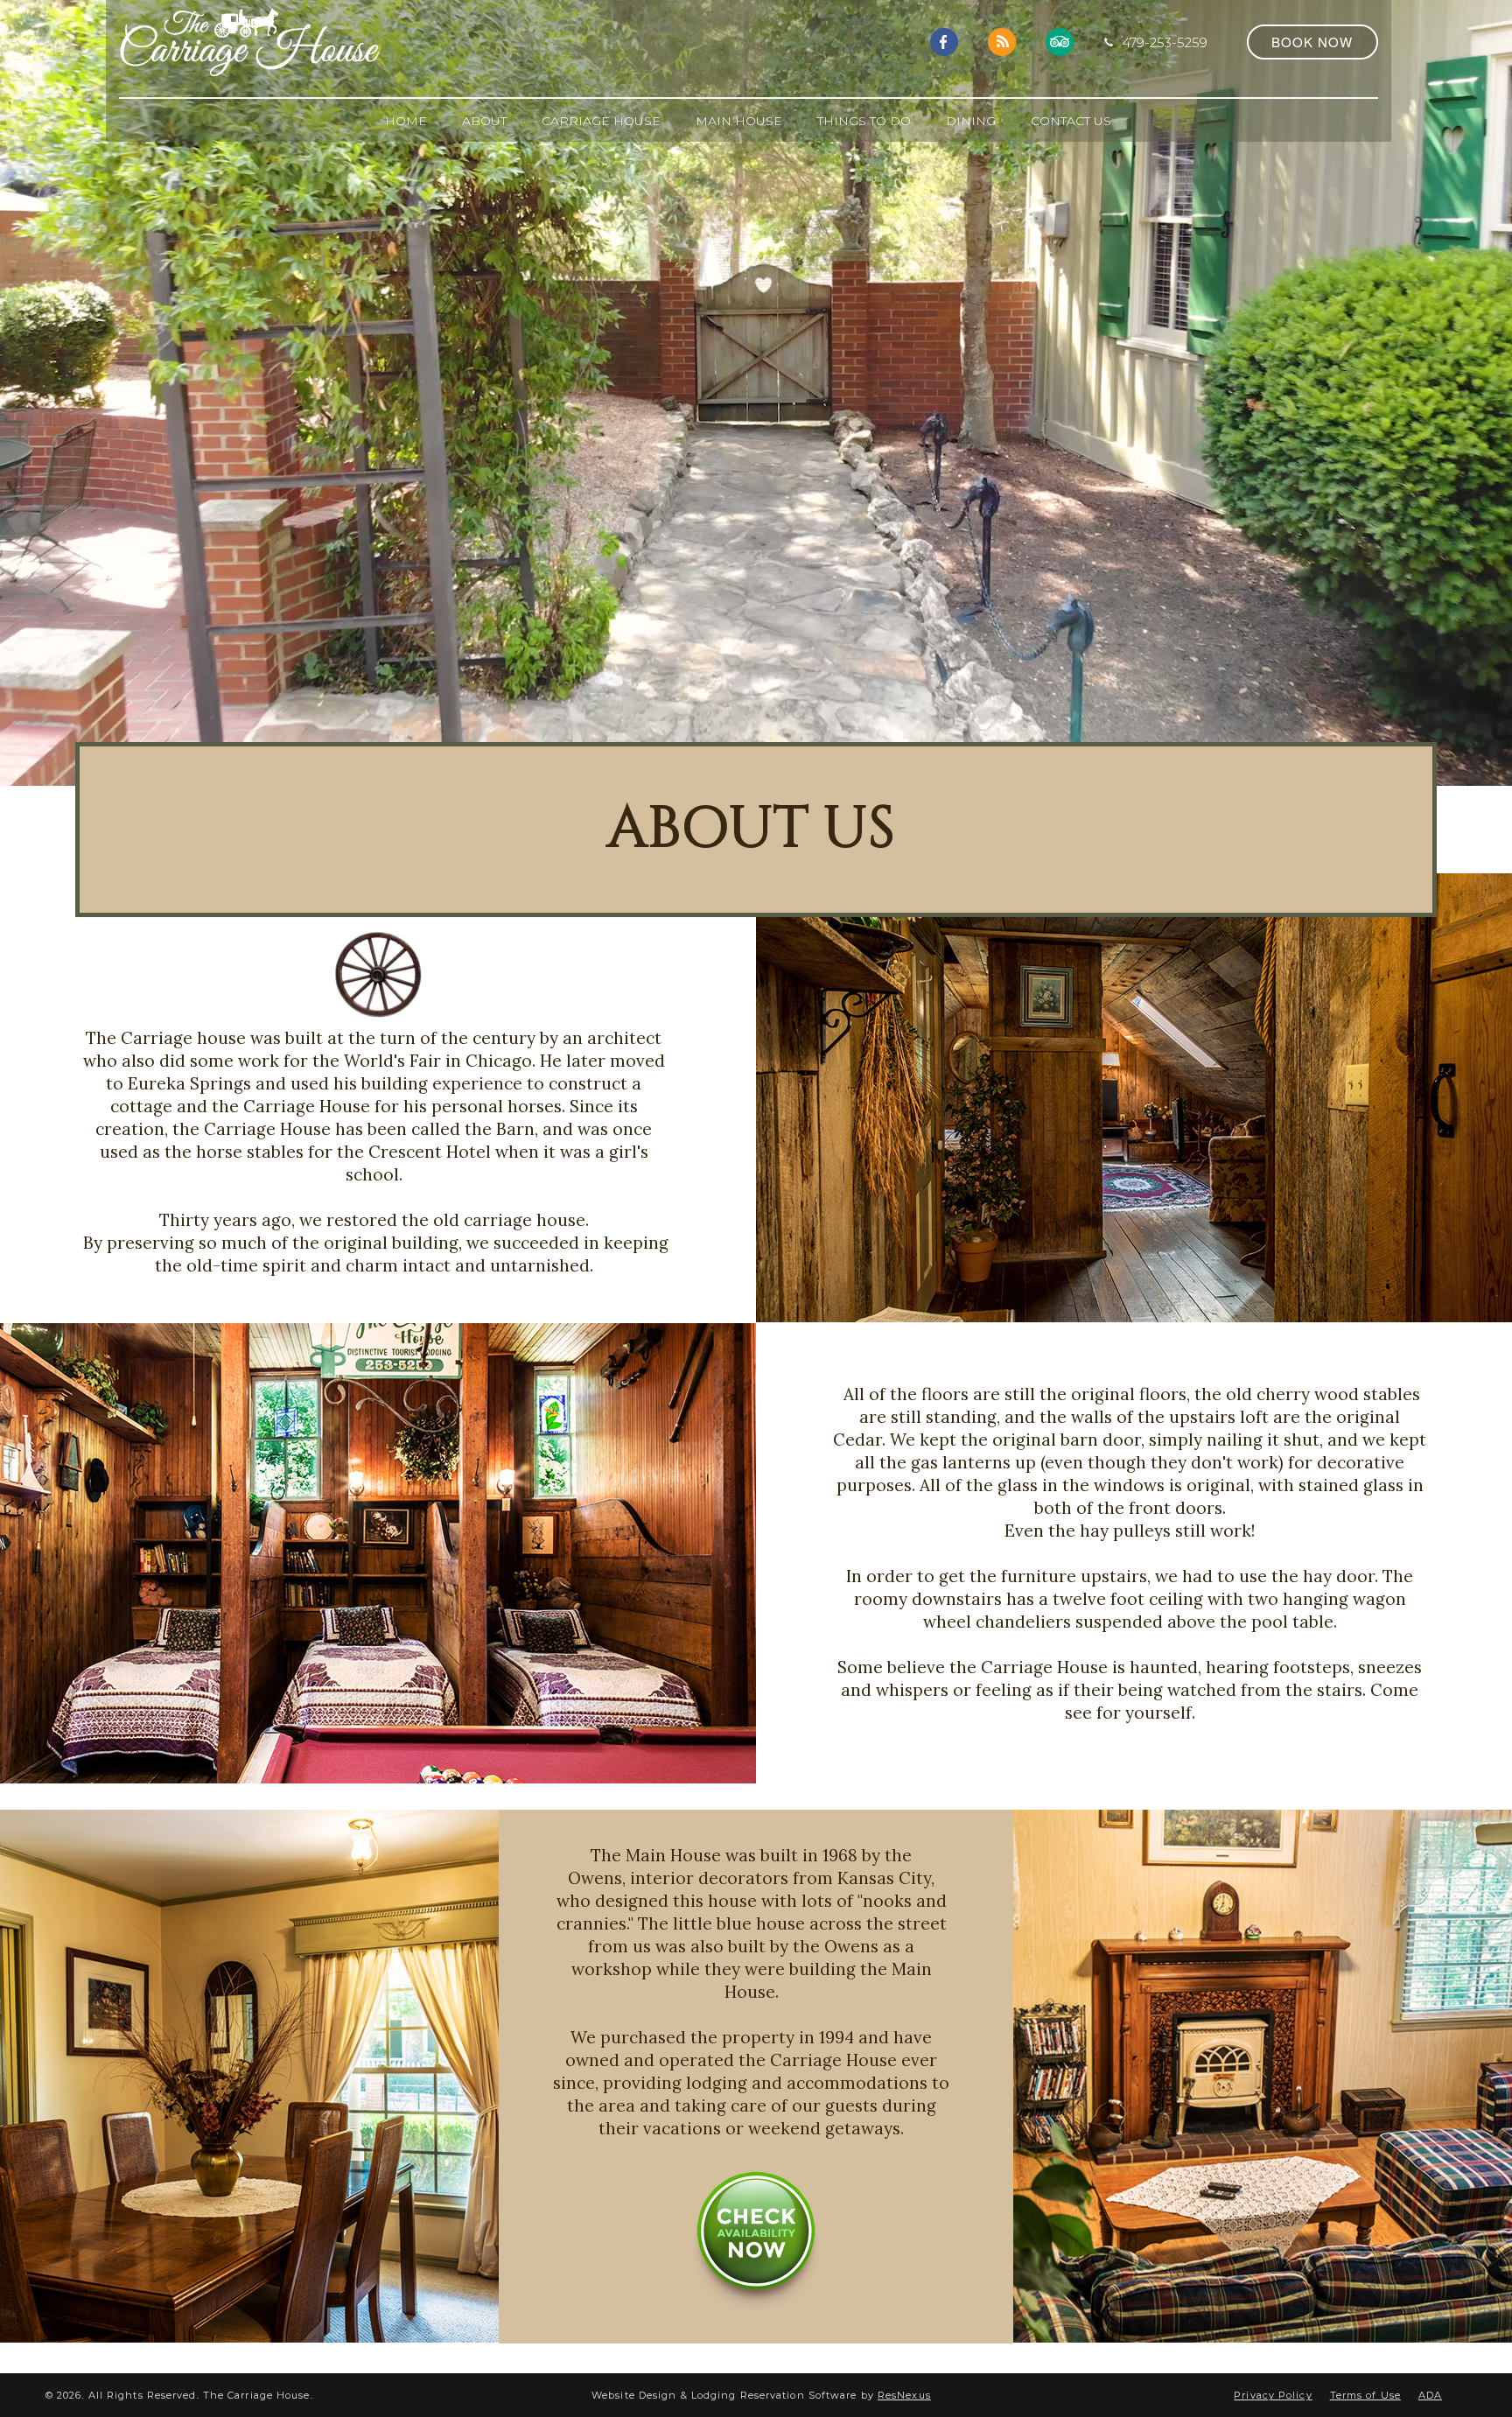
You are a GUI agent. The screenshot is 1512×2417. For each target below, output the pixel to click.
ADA (1430, 2395)
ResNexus (904, 2395)
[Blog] (1002, 41)
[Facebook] (944, 41)
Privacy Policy (1273, 2395)
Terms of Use (1365, 2395)
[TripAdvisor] (1060, 41)
